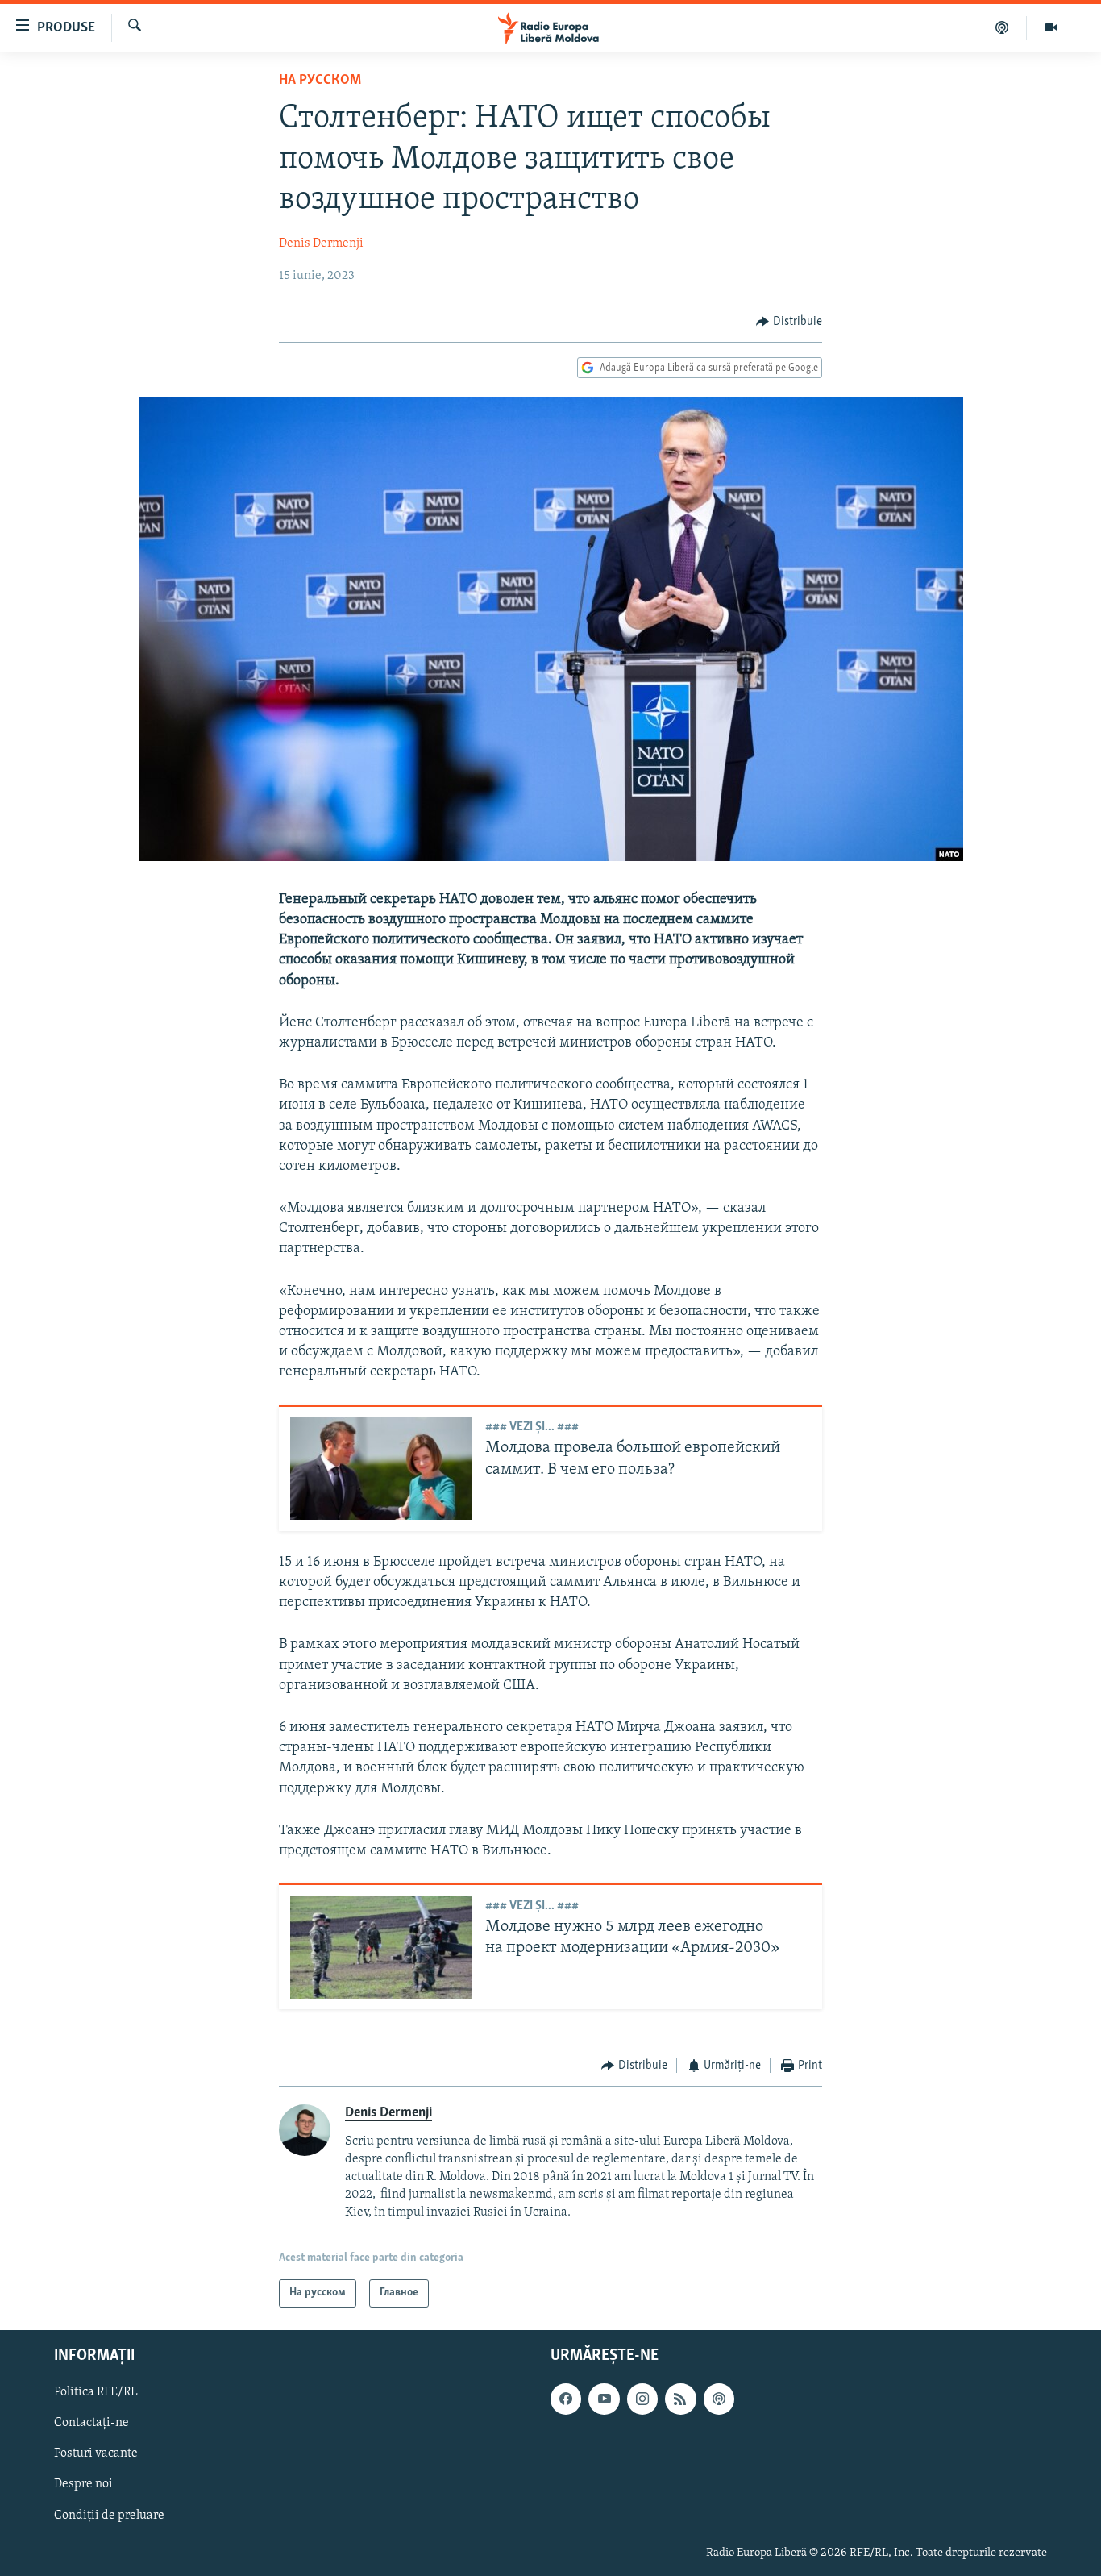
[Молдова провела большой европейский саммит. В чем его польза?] (381, 1469)
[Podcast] (1002, 27)
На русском (320, 81)
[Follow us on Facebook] (566, 2399)
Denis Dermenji (321, 243)
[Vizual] (1051, 27)
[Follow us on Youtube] (604, 2399)
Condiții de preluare (109, 2515)
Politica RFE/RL (96, 2392)
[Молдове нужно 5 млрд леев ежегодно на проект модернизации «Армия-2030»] (381, 1948)
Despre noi (83, 2484)
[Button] (789, 322)
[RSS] (680, 2399)
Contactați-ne (91, 2423)
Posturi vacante (96, 2453)
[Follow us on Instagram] (642, 2399)
